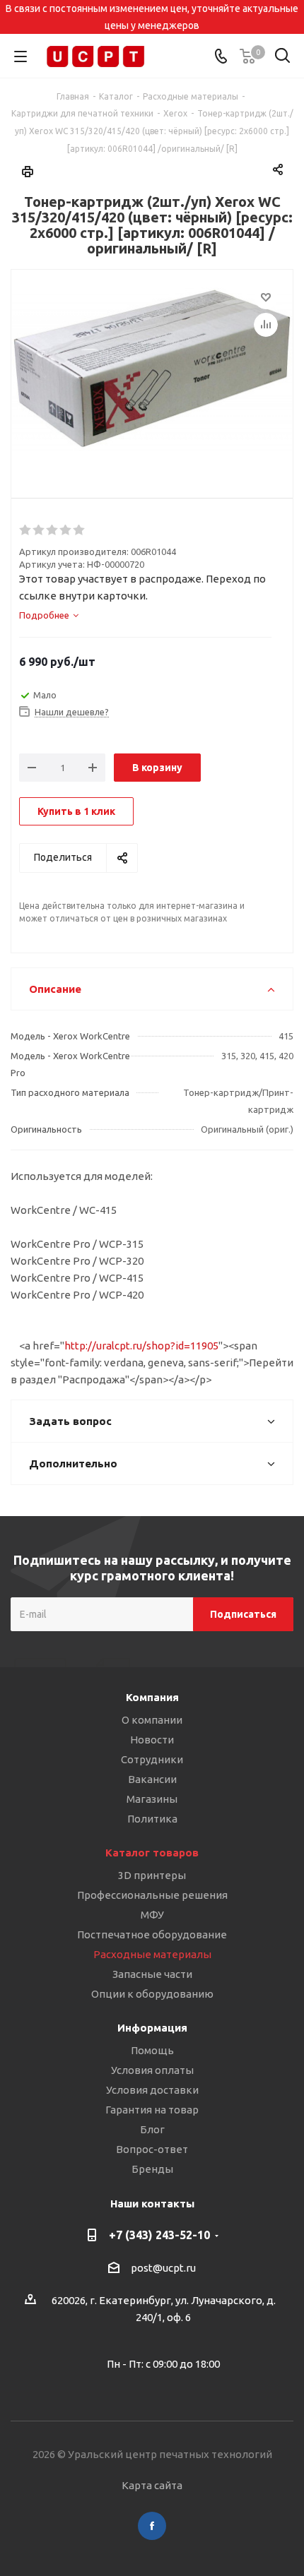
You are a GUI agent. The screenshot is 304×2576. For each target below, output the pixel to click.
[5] (80, 530)
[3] (53, 530)
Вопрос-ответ (152, 2149)
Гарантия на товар (152, 2110)
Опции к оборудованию (152, 1994)
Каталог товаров (152, 1853)
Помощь (152, 2050)
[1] (26, 530)
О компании (152, 1720)
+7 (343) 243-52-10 (159, 2235)
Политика (152, 1819)
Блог (152, 2129)
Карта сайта (152, 2485)
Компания (152, 1697)
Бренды (152, 2169)
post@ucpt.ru (163, 2268)
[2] (39, 530)
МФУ (152, 1915)
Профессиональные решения (152, 1895)
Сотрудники (152, 1759)
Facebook (152, 2526)
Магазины (152, 1799)
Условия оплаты (152, 2070)
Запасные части (152, 1974)
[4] (66, 530)
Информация (152, 2028)
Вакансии (152, 1779)
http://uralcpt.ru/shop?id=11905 (141, 1346)
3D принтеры (152, 1875)
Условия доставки (152, 2090)
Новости (152, 1740)
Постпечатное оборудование (152, 1934)
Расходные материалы (152, 1954)
